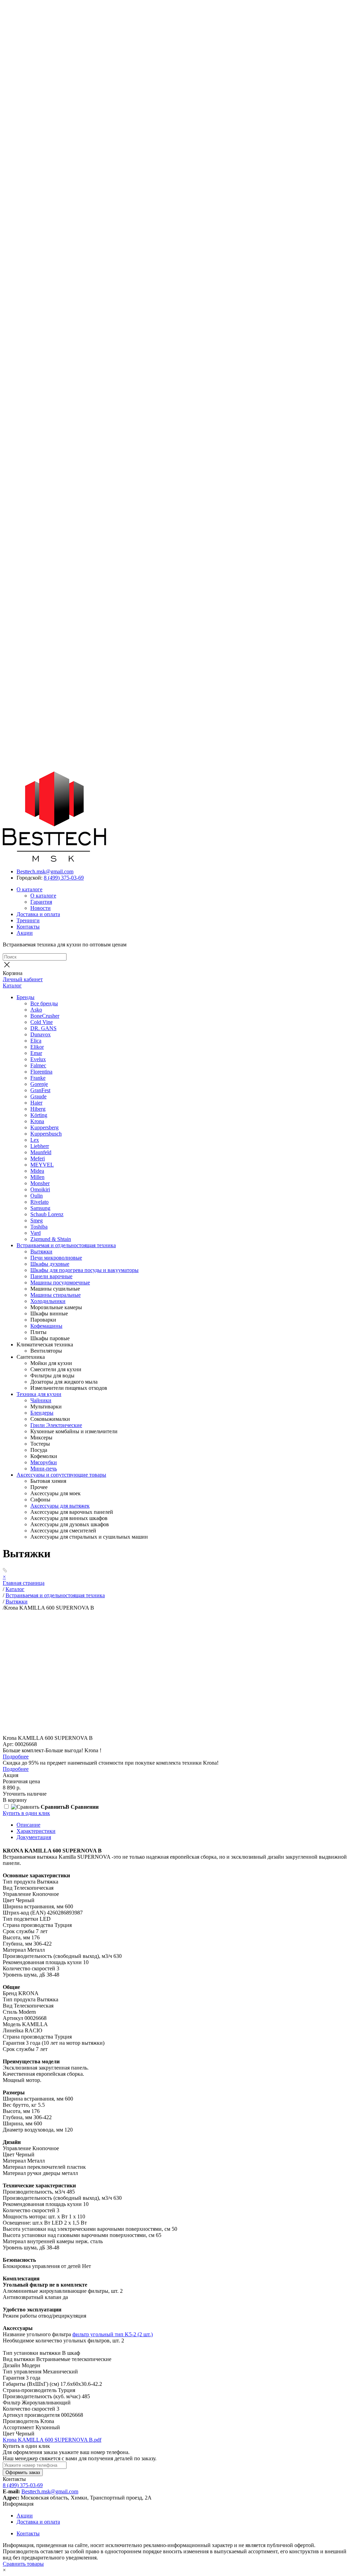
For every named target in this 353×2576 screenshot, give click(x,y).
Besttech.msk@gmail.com (45, 871)
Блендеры (42, 1413)
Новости (41, 908)
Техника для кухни (39, 1394)
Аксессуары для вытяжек (60, 1506)
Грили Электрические (56, 1425)
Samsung (40, 1208)
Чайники (41, 1400)
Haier (36, 1103)
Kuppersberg (44, 1127)
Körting (39, 1115)
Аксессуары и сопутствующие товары (61, 1475)
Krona (37, 1121)
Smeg (37, 1220)
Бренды (26, 997)
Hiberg (38, 1109)
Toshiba (39, 1227)
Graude (38, 1096)
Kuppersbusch (46, 1134)
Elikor (37, 1047)
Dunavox (41, 1034)
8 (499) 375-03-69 (64, 878)
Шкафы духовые (50, 1264)
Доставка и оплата (38, 914)
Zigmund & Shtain (51, 1239)
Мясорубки (44, 1462)
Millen (37, 1177)
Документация (34, 1837)
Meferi (38, 1158)
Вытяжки (41, 1251)
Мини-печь (44, 1469)
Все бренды (44, 1003)
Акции (25, 933)
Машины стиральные (56, 1295)
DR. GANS (43, 1028)
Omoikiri (40, 1189)
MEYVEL (42, 1165)
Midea (37, 1171)
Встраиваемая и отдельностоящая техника (66, 1245)
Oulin (37, 1196)
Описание (28, 1825)
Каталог (12, 986)
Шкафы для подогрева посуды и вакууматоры (84, 1270)
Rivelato (39, 1202)
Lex (35, 1140)
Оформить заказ (23, 2472)
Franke (38, 1078)
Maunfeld (41, 1152)
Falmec (38, 1065)
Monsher (40, 1183)
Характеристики (36, 1831)
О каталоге (29, 889)
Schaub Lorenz (47, 1214)
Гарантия (41, 902)
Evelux (38, 1059)
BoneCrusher (45, 1016)
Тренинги (28, 920)
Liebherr (40, 1146)
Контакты (28, 927)
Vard (36, 1233)
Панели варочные (51, 1276)
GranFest (40, 1090)
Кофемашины (46, 1326)
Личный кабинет (23, 979)
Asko (36, 1010)
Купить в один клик (26, 1813)
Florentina (41, 1072)
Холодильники (48, 1301)
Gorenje (39, 1084)
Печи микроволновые (56, 1258)
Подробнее (16, 1757)
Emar (36, 1053)
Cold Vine (42, 1022)
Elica (36, 1041)
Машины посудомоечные (60, 1282)
